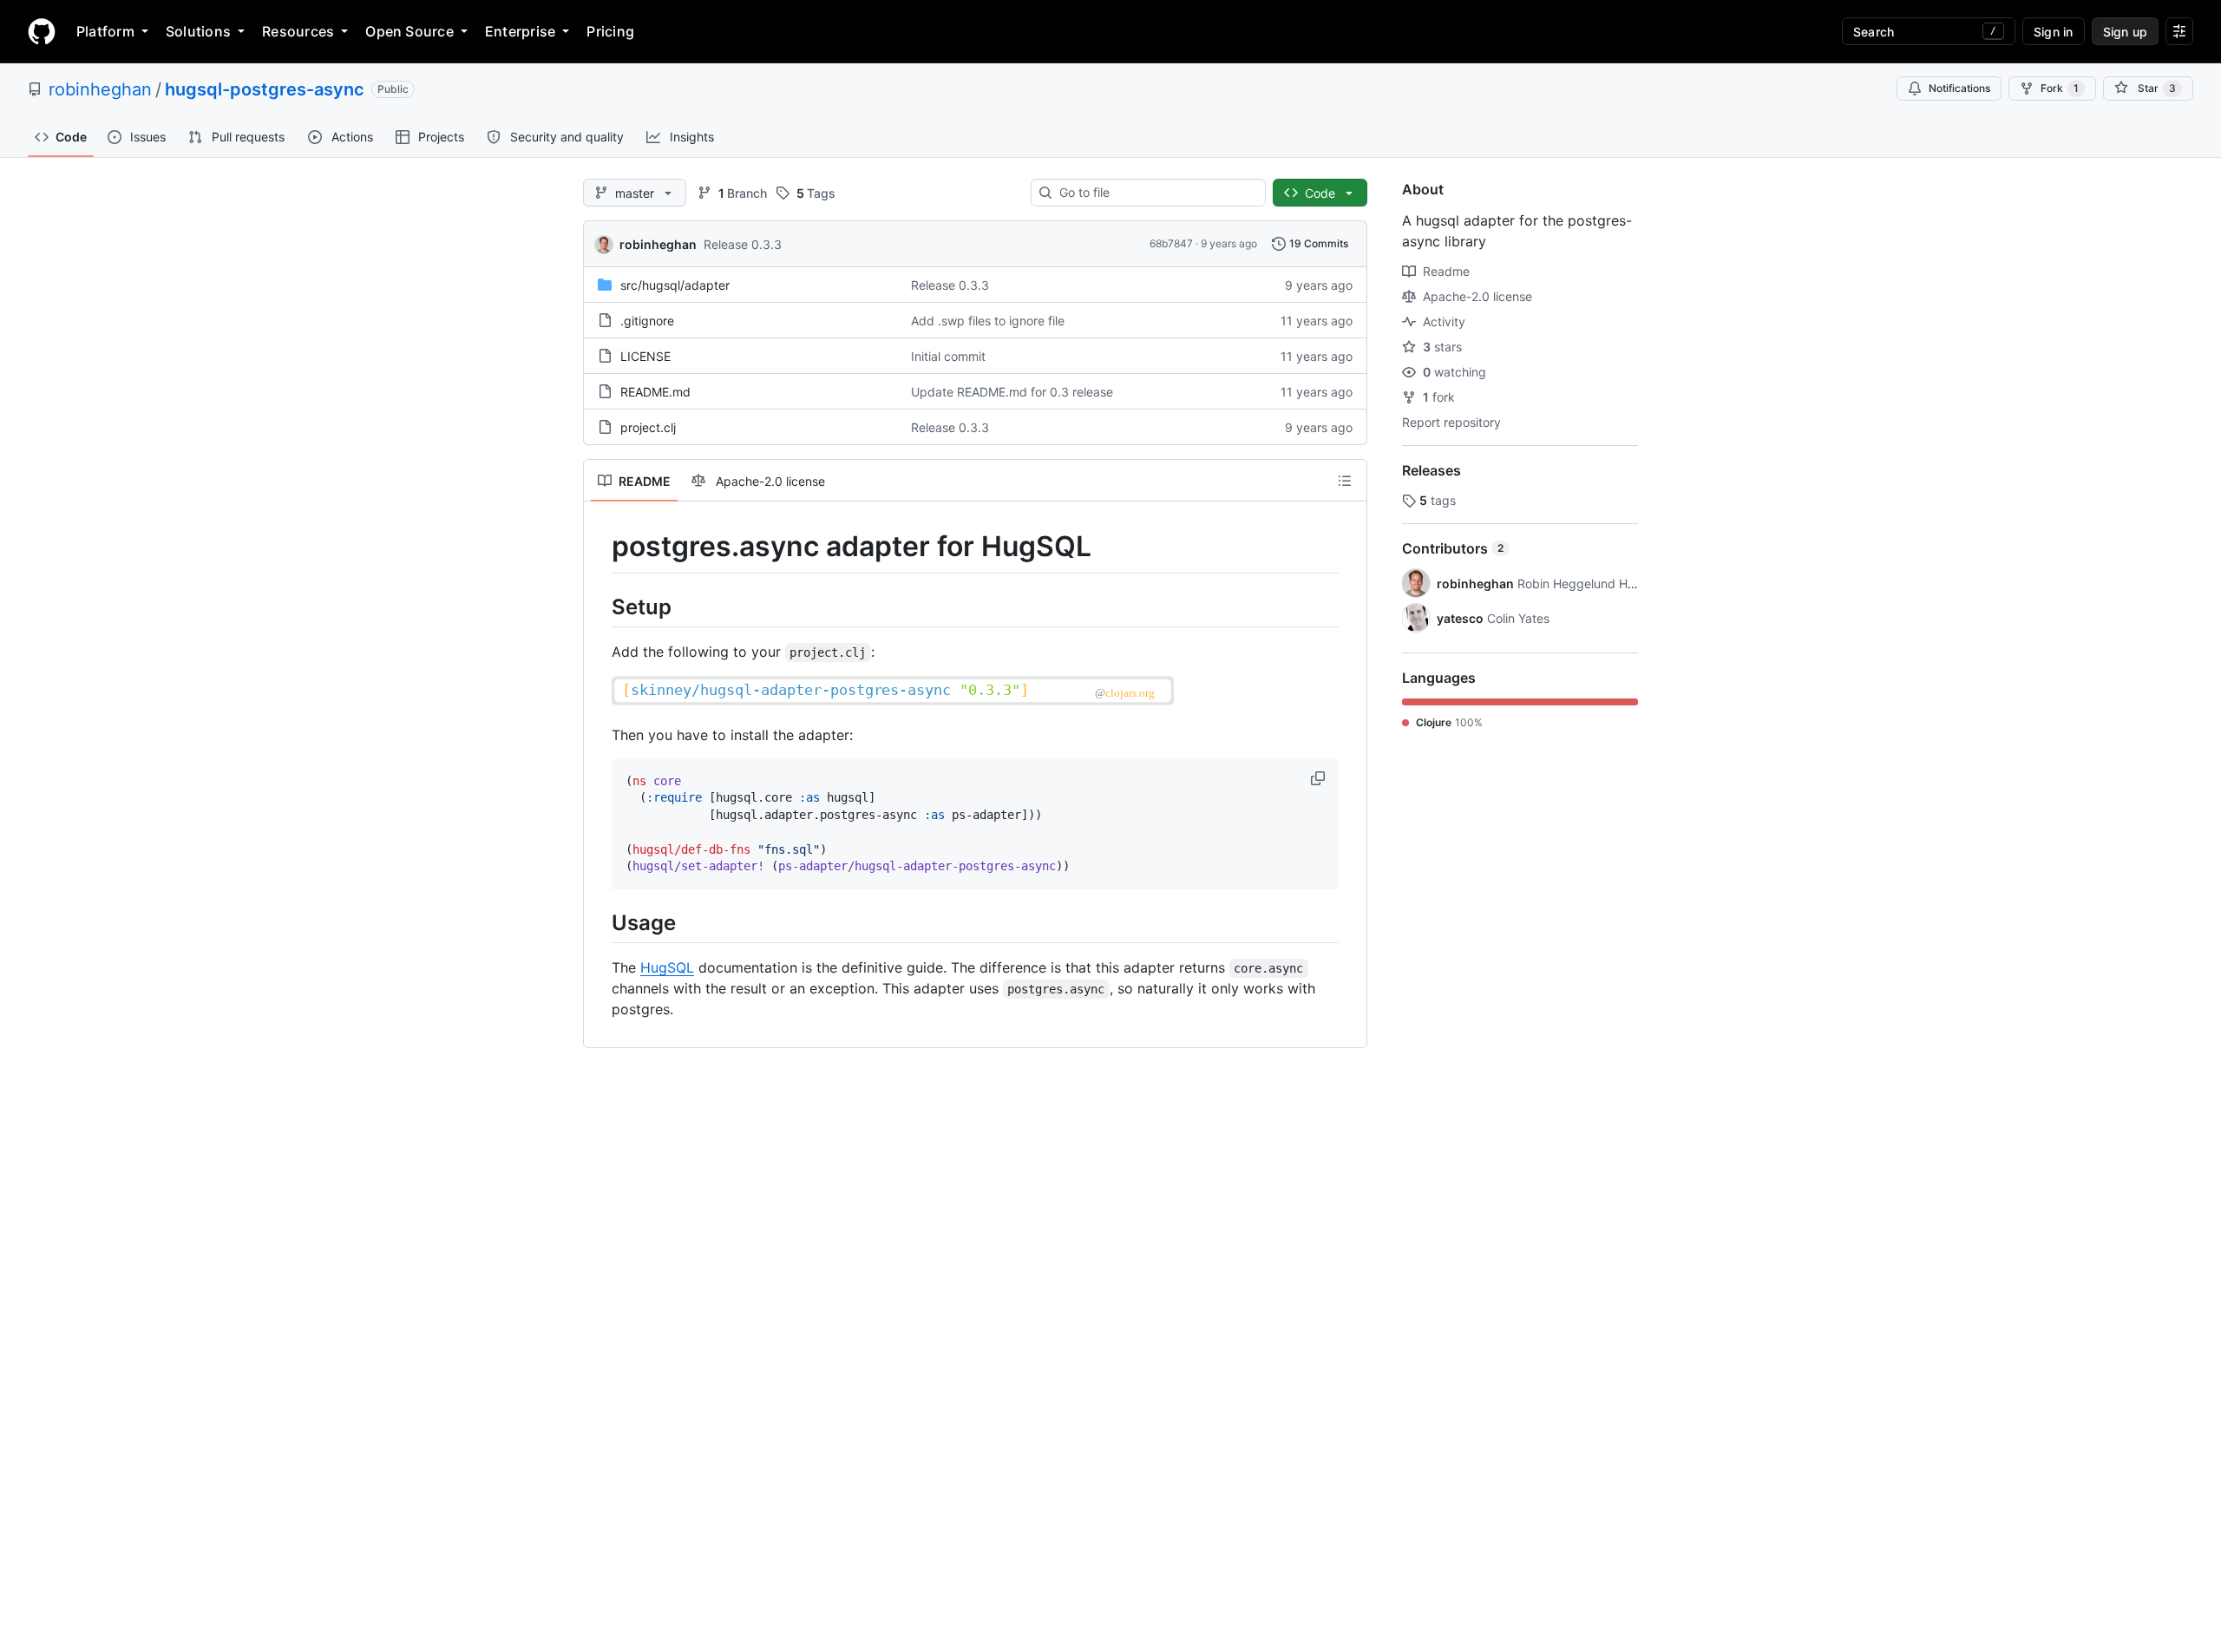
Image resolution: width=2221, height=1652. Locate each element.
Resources (298, 31)
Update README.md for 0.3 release (1012, 392)
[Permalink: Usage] (599, 922)
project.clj (648, 427)
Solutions (198, 31)
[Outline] (1345, 481)
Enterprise (520, 31)
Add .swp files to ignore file (988, 321)
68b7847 (1171, 243)
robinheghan (100, 89)
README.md (655, 392)
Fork (2060, 88)
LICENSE (645, 356)
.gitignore (647, 321)
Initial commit (948, 356)
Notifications (1959, 88)
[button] (1320, 778)
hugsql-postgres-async (265, 89)
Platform (105, 31)
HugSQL (667, 967)
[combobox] (1155, 193)
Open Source (409, 31)
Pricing (610, 31)
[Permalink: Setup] (599, 606)
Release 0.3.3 (743, 244)
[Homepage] (42, 31)
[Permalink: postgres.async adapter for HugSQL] (599, 547)
